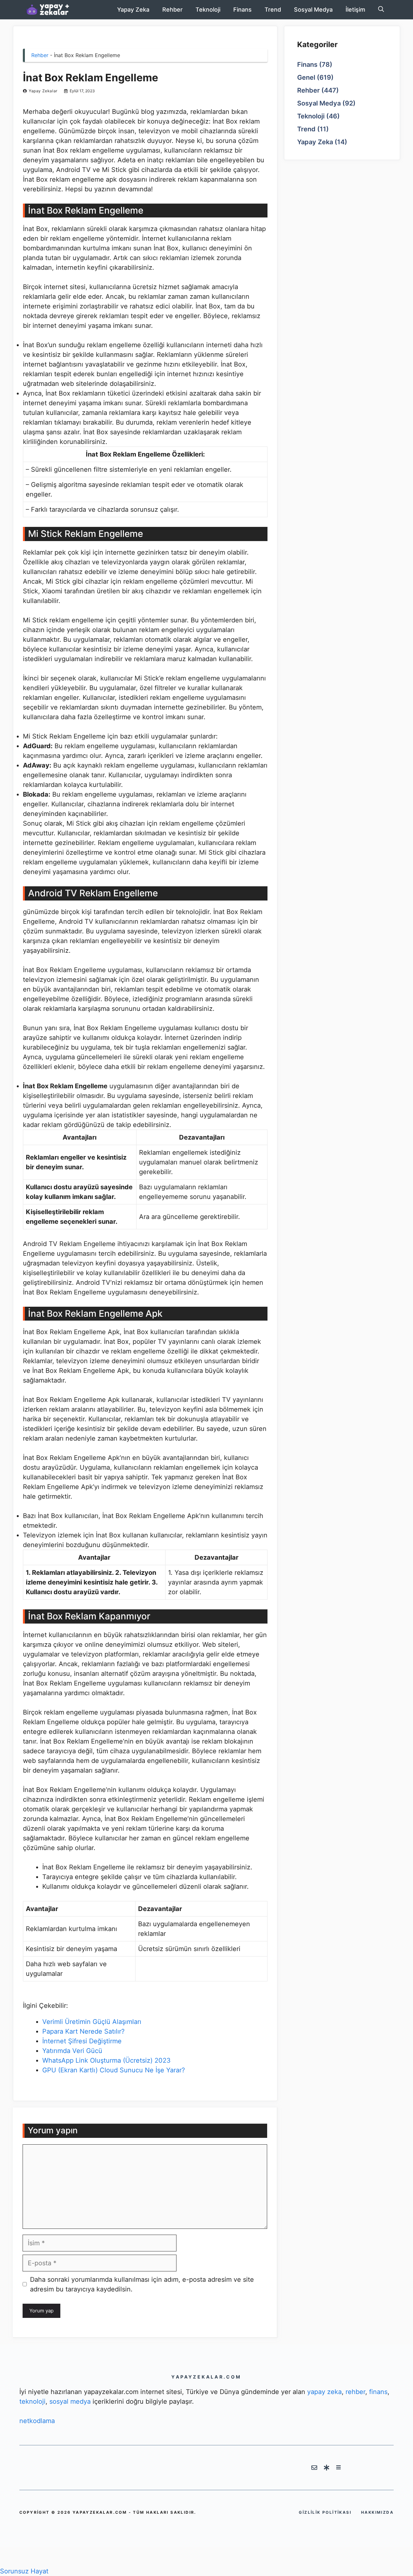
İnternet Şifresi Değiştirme (82, 2041)
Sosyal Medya (313, 10)
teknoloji (32, 2401)
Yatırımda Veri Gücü (72, 2051)
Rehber (172, 10)
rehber (355, 2392)
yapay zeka (324, 2392)
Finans (242, 10)
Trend (273, 10)
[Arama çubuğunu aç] (381, 10)
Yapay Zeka (133, 10)
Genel (306, 78)
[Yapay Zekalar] (55, 10)
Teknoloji (208, 10)
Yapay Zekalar (43, 91)
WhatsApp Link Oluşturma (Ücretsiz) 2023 (106, 2060)
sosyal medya (70, 2401)
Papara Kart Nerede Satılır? (83, 2031)
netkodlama (37, 2421)
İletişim (355, 10)
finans (378, 2392)
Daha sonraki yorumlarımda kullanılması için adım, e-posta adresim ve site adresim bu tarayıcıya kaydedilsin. (142, 2284)
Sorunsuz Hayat (24, 2571)
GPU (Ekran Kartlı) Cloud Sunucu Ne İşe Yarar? (114, 2070)
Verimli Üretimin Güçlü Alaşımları (92, 2022)
